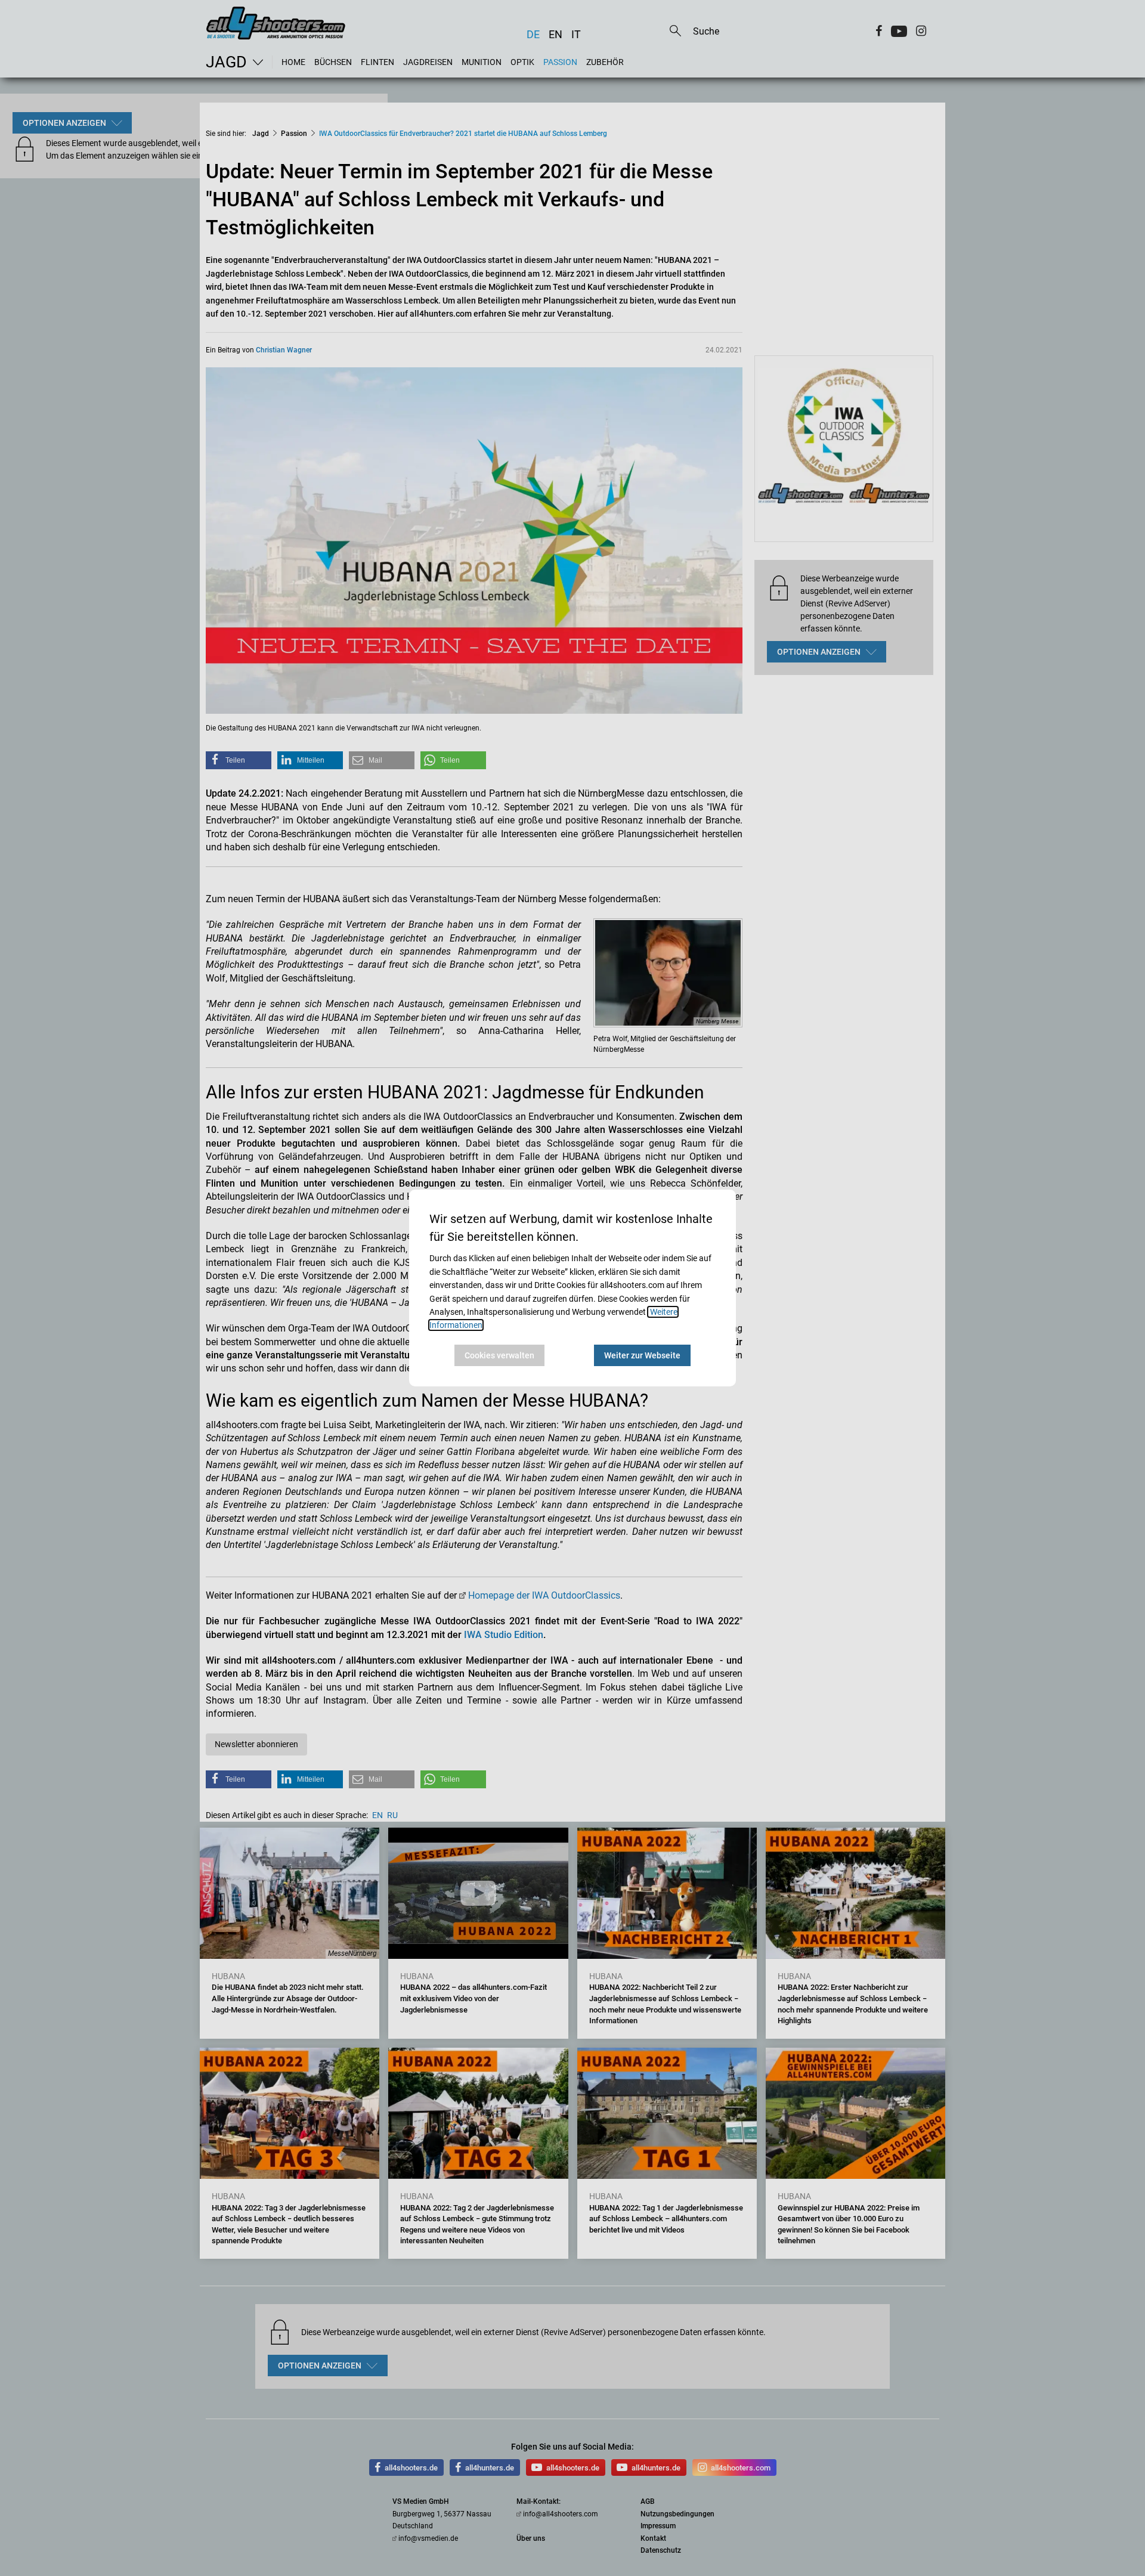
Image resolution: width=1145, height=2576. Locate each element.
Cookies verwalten (499, 1355)
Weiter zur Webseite (642, 1355)
